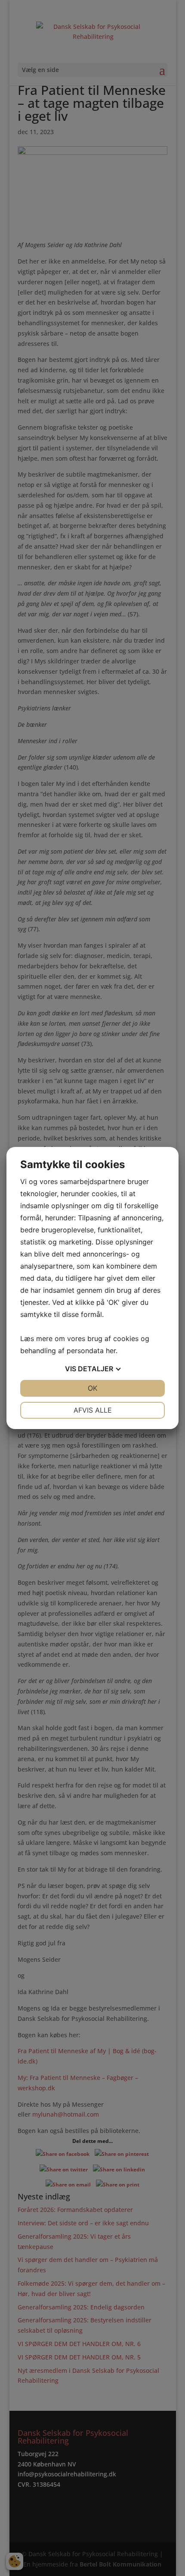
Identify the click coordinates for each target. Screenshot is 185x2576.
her (111, 1351)
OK (92, 1388)
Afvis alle (93, 1410)
